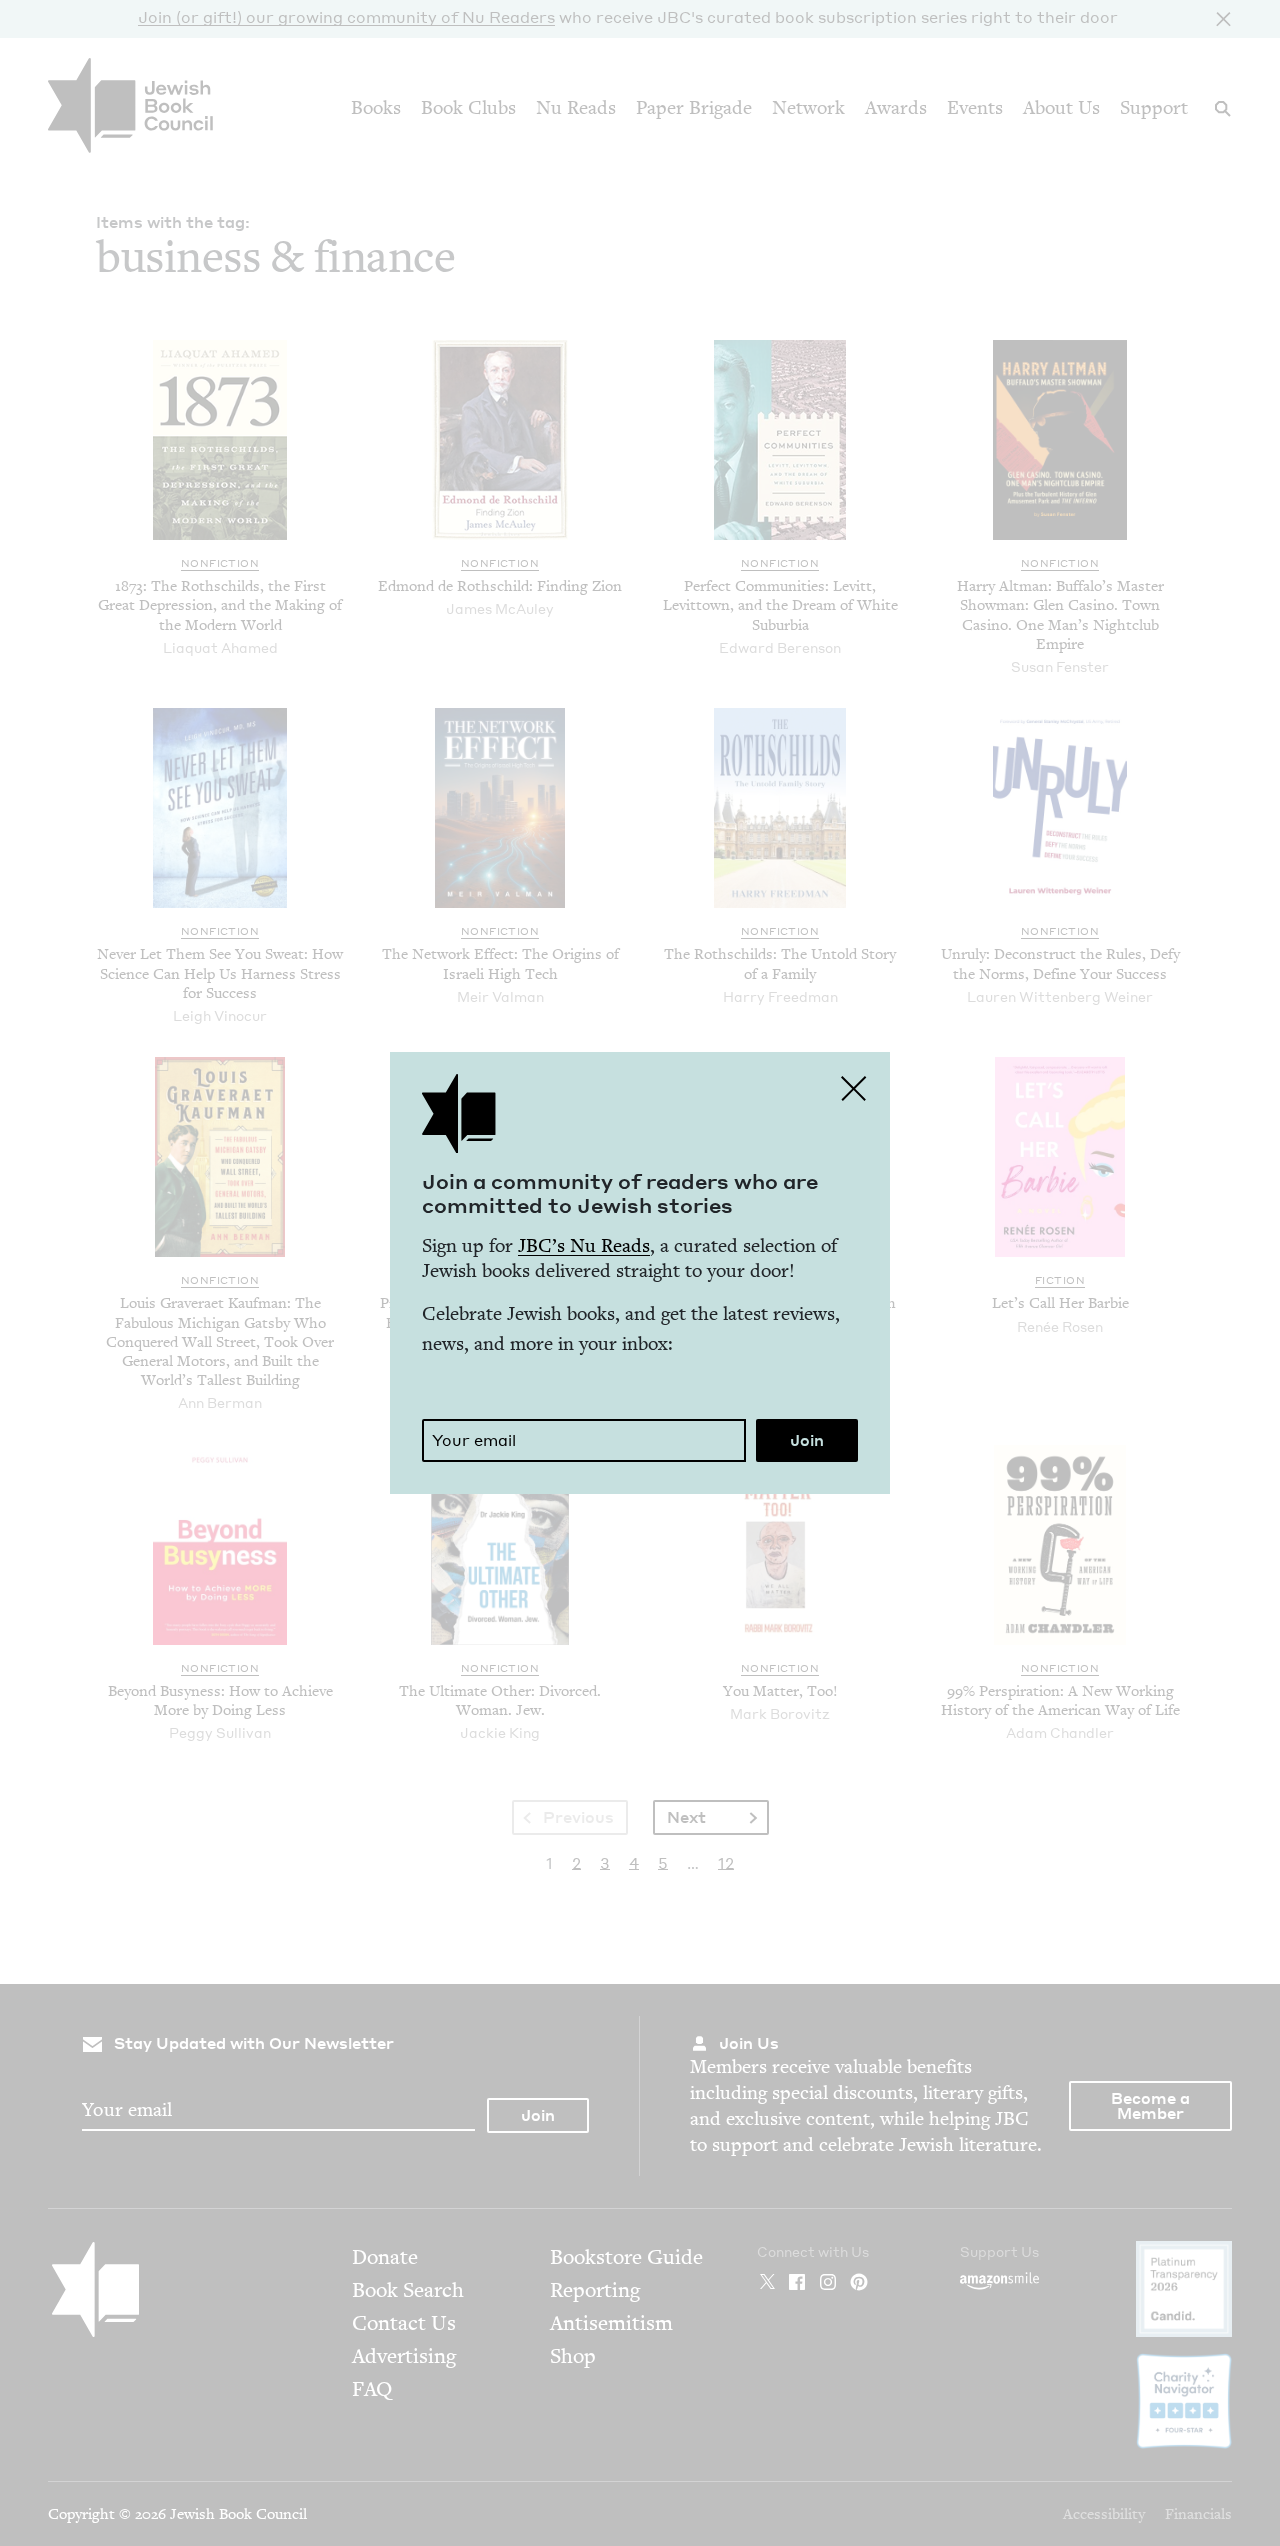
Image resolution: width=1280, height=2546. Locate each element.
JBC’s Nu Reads (584, 1245)
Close (854, 1088)
